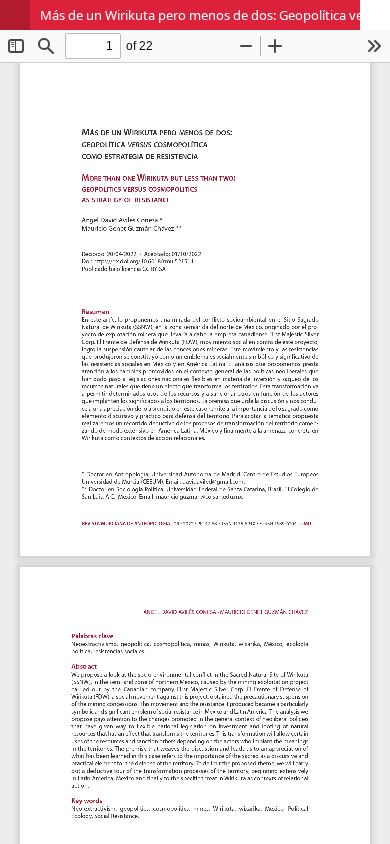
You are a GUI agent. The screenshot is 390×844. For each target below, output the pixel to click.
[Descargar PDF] (375, 15)
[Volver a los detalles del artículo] (15, 15)
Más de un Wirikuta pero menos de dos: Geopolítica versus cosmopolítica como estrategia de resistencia (215, 15)
